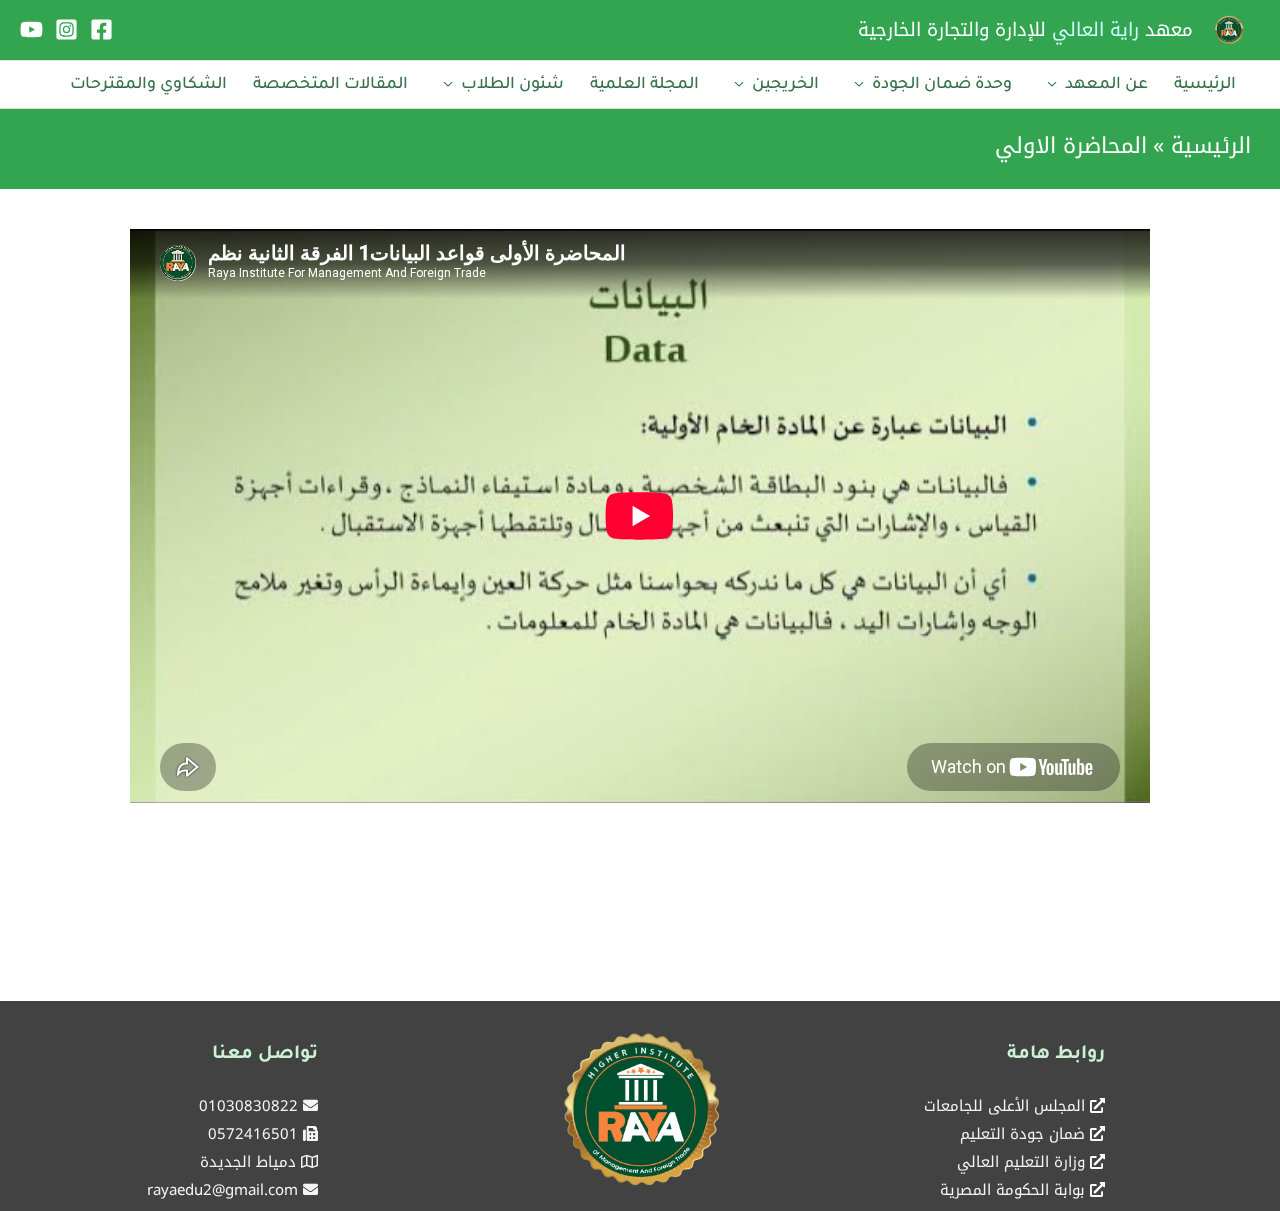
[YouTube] (31, 29)
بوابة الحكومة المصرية (1012, 1190)
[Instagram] (66, 29)
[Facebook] (101, 29)
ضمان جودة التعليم (1022, 1134)
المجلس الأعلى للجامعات (1004, 1106)
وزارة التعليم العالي (1021, 1162)
